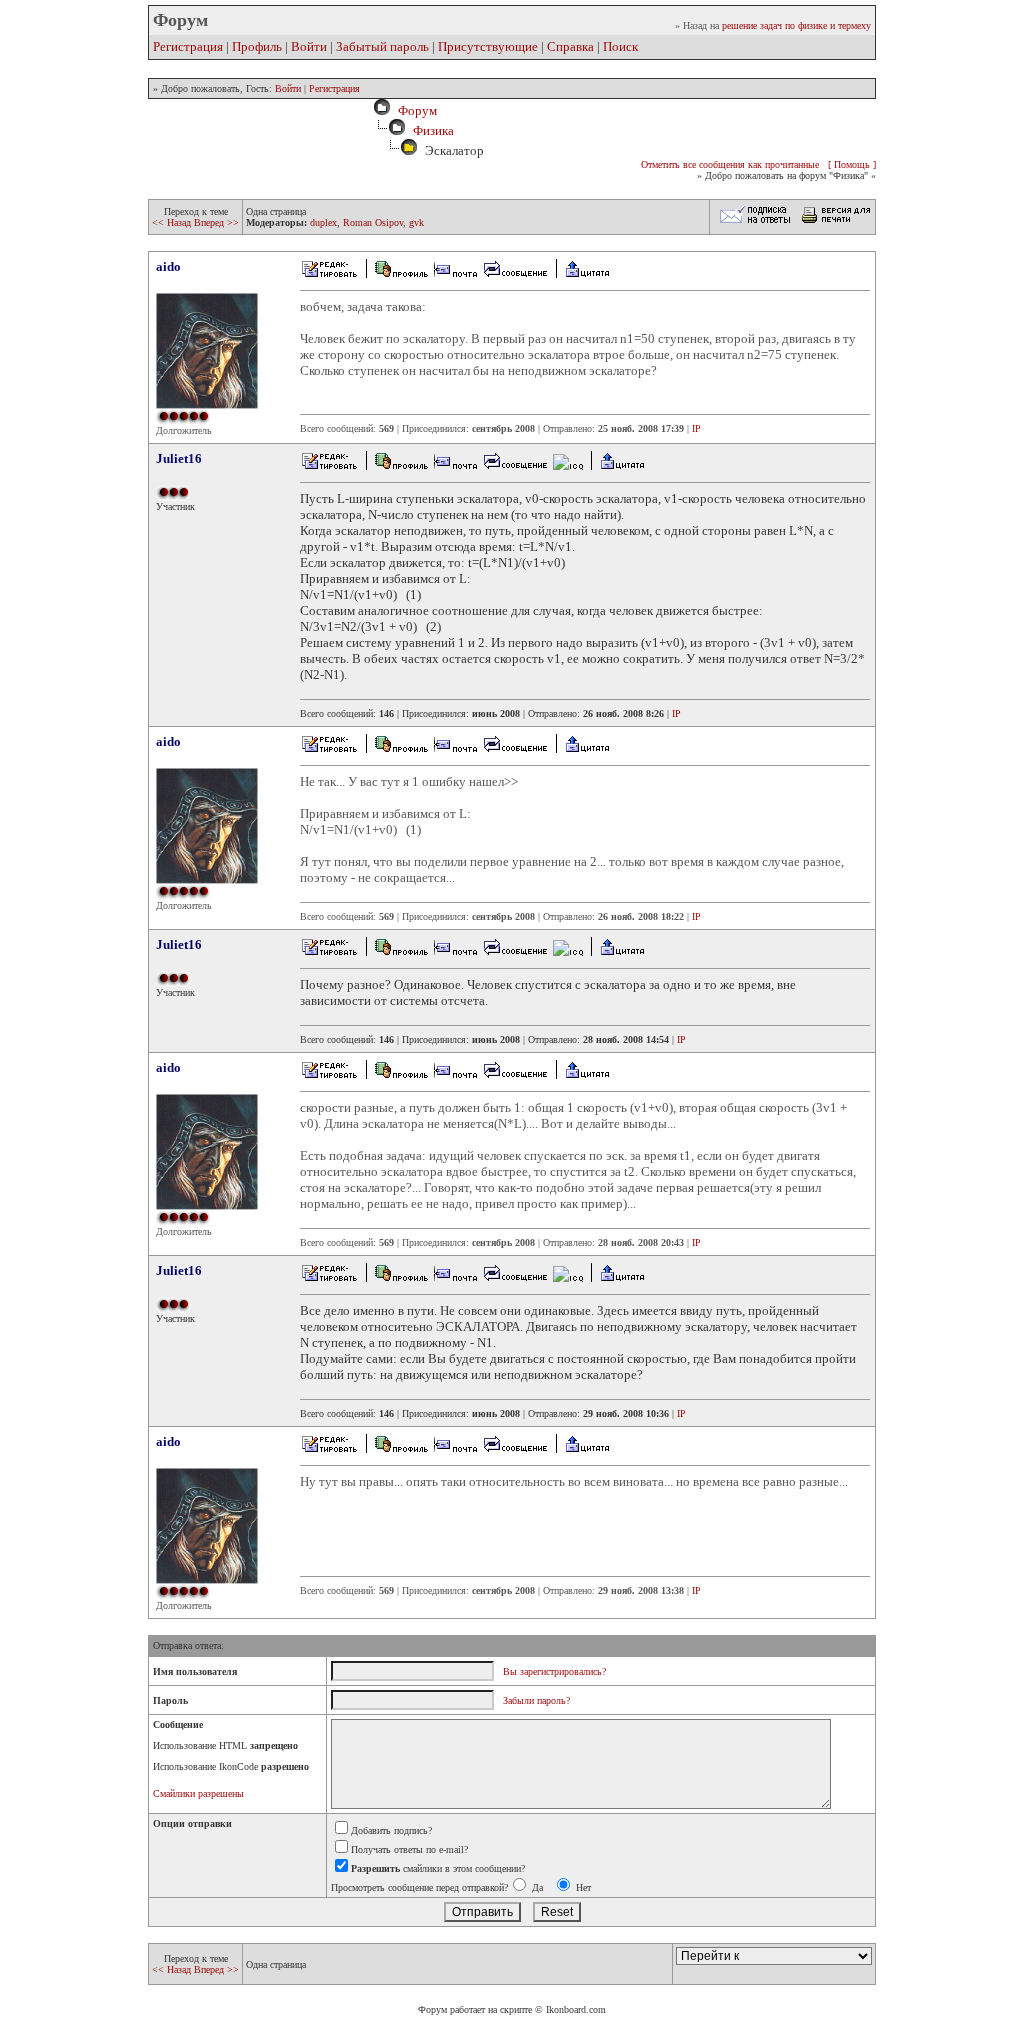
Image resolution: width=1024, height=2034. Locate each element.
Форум (414, 110)
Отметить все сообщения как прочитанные (730, 164)
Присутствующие (488, 46)
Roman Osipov (373, 222)
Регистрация (188, 46)
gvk (416, 222)
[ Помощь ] (852, 164)
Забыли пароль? (536, 1700)
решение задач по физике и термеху (796, 25)
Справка (570, 46)
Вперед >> (216, 222)
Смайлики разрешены (198, 1793)
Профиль (257, 46)
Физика (433, 130)
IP (696, 428)
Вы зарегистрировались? (554, 1671)
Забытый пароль (382, 46)
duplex (323, 222)
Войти (309, 46)
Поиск (620, 46)
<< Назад (173, 222)
